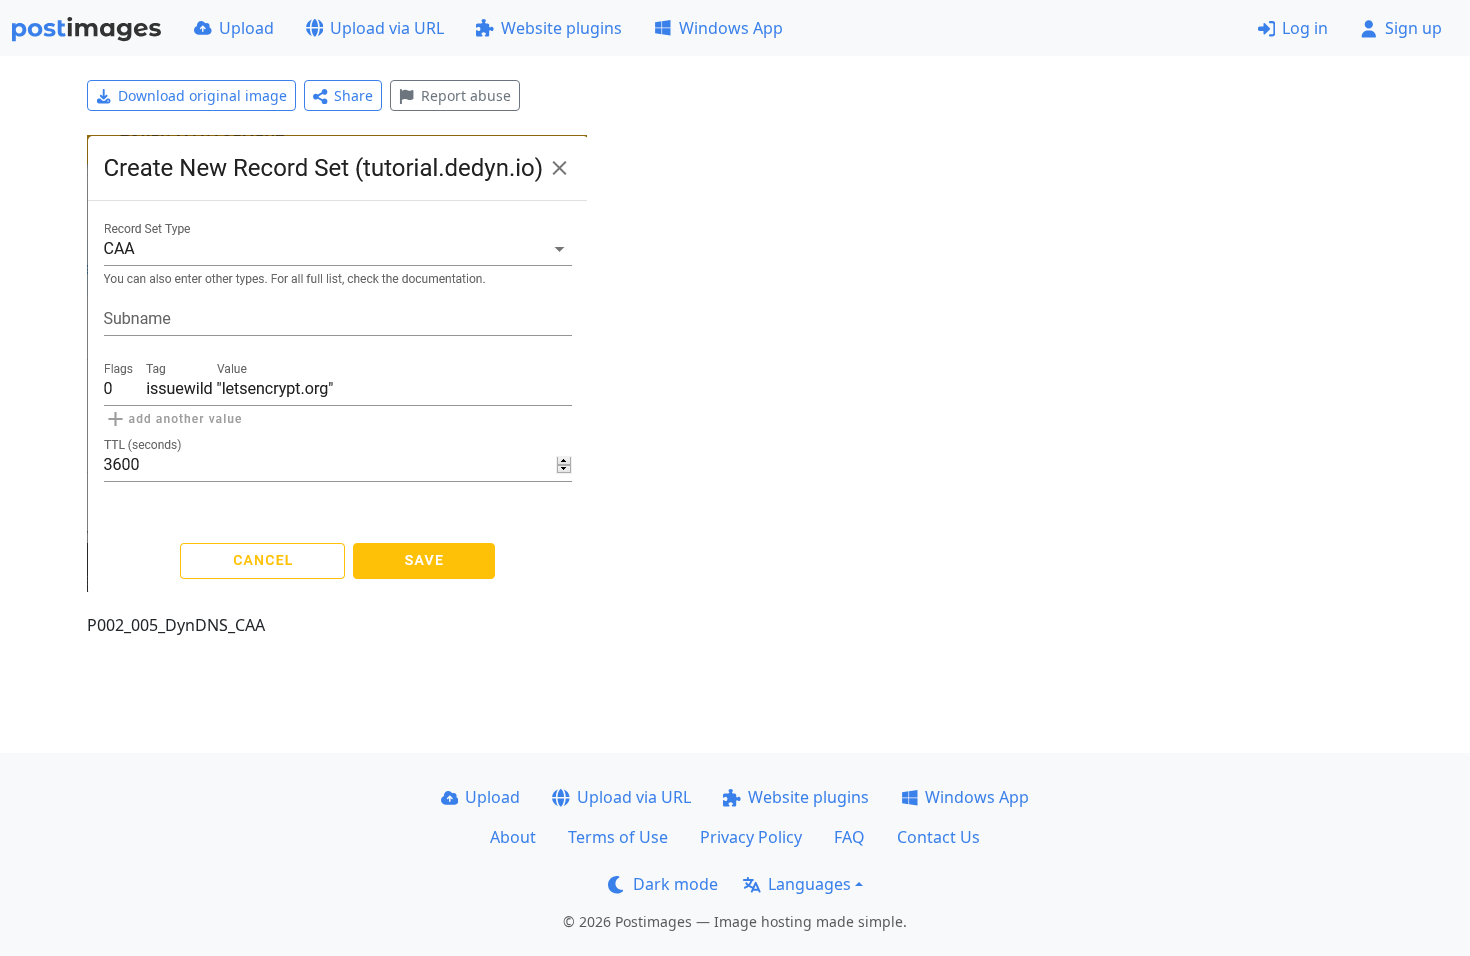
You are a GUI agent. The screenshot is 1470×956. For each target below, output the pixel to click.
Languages (809, 884)
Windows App (731, 28)
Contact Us (938, 837)
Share (353, 95)
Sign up (1413, 28)
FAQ (849, 837)
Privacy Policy (751, 837)
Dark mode (675, 884)
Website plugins (561, 28)
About (513, 837)
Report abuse (466, 95)
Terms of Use (618, 837)
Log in (1305, 28)
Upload (246, 28)
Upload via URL (387, 28)
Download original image (202, 95)
